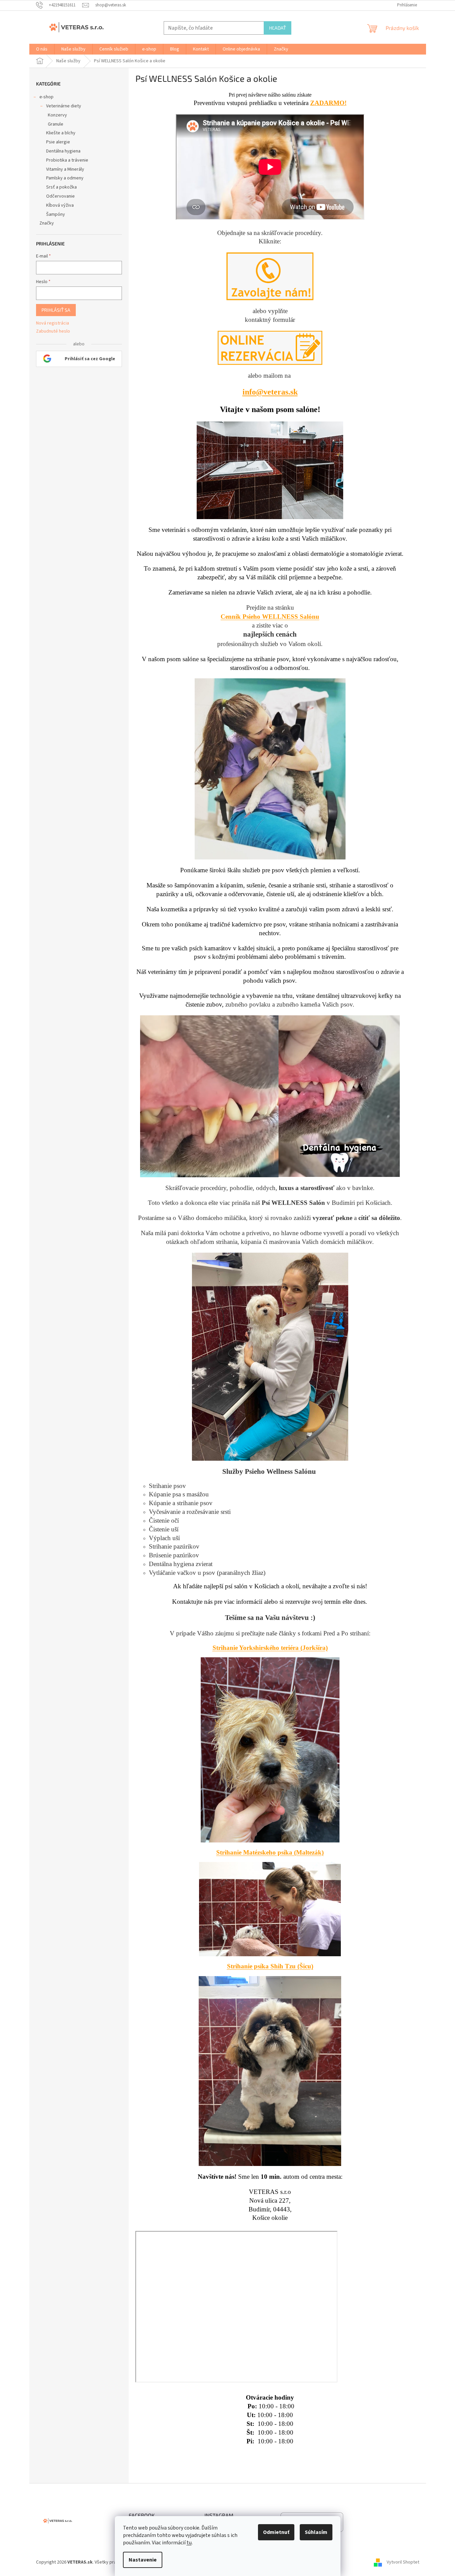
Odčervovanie (60, 196)
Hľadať (278, 28)
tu (189, 2543)
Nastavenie (143, 2560)
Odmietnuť (276, 2532)
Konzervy (57, 115)
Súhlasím (316, 2532)
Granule (56, 124)
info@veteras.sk (270, 392)
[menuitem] (42, 49)
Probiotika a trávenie (67, 160)
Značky (47, 223)
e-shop (46, 97)
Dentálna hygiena (63, 151)
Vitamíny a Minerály (65, 169)
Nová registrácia (53, 323)
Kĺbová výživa (60, 205)
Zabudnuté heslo (53, 331)
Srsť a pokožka (61, 187)
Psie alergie (58, 142)
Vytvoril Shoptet (403, 2562)
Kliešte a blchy (61, 133)
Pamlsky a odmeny (65, 178)
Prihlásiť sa (56, 310)
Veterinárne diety (64, 106)
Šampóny (56, 214)
